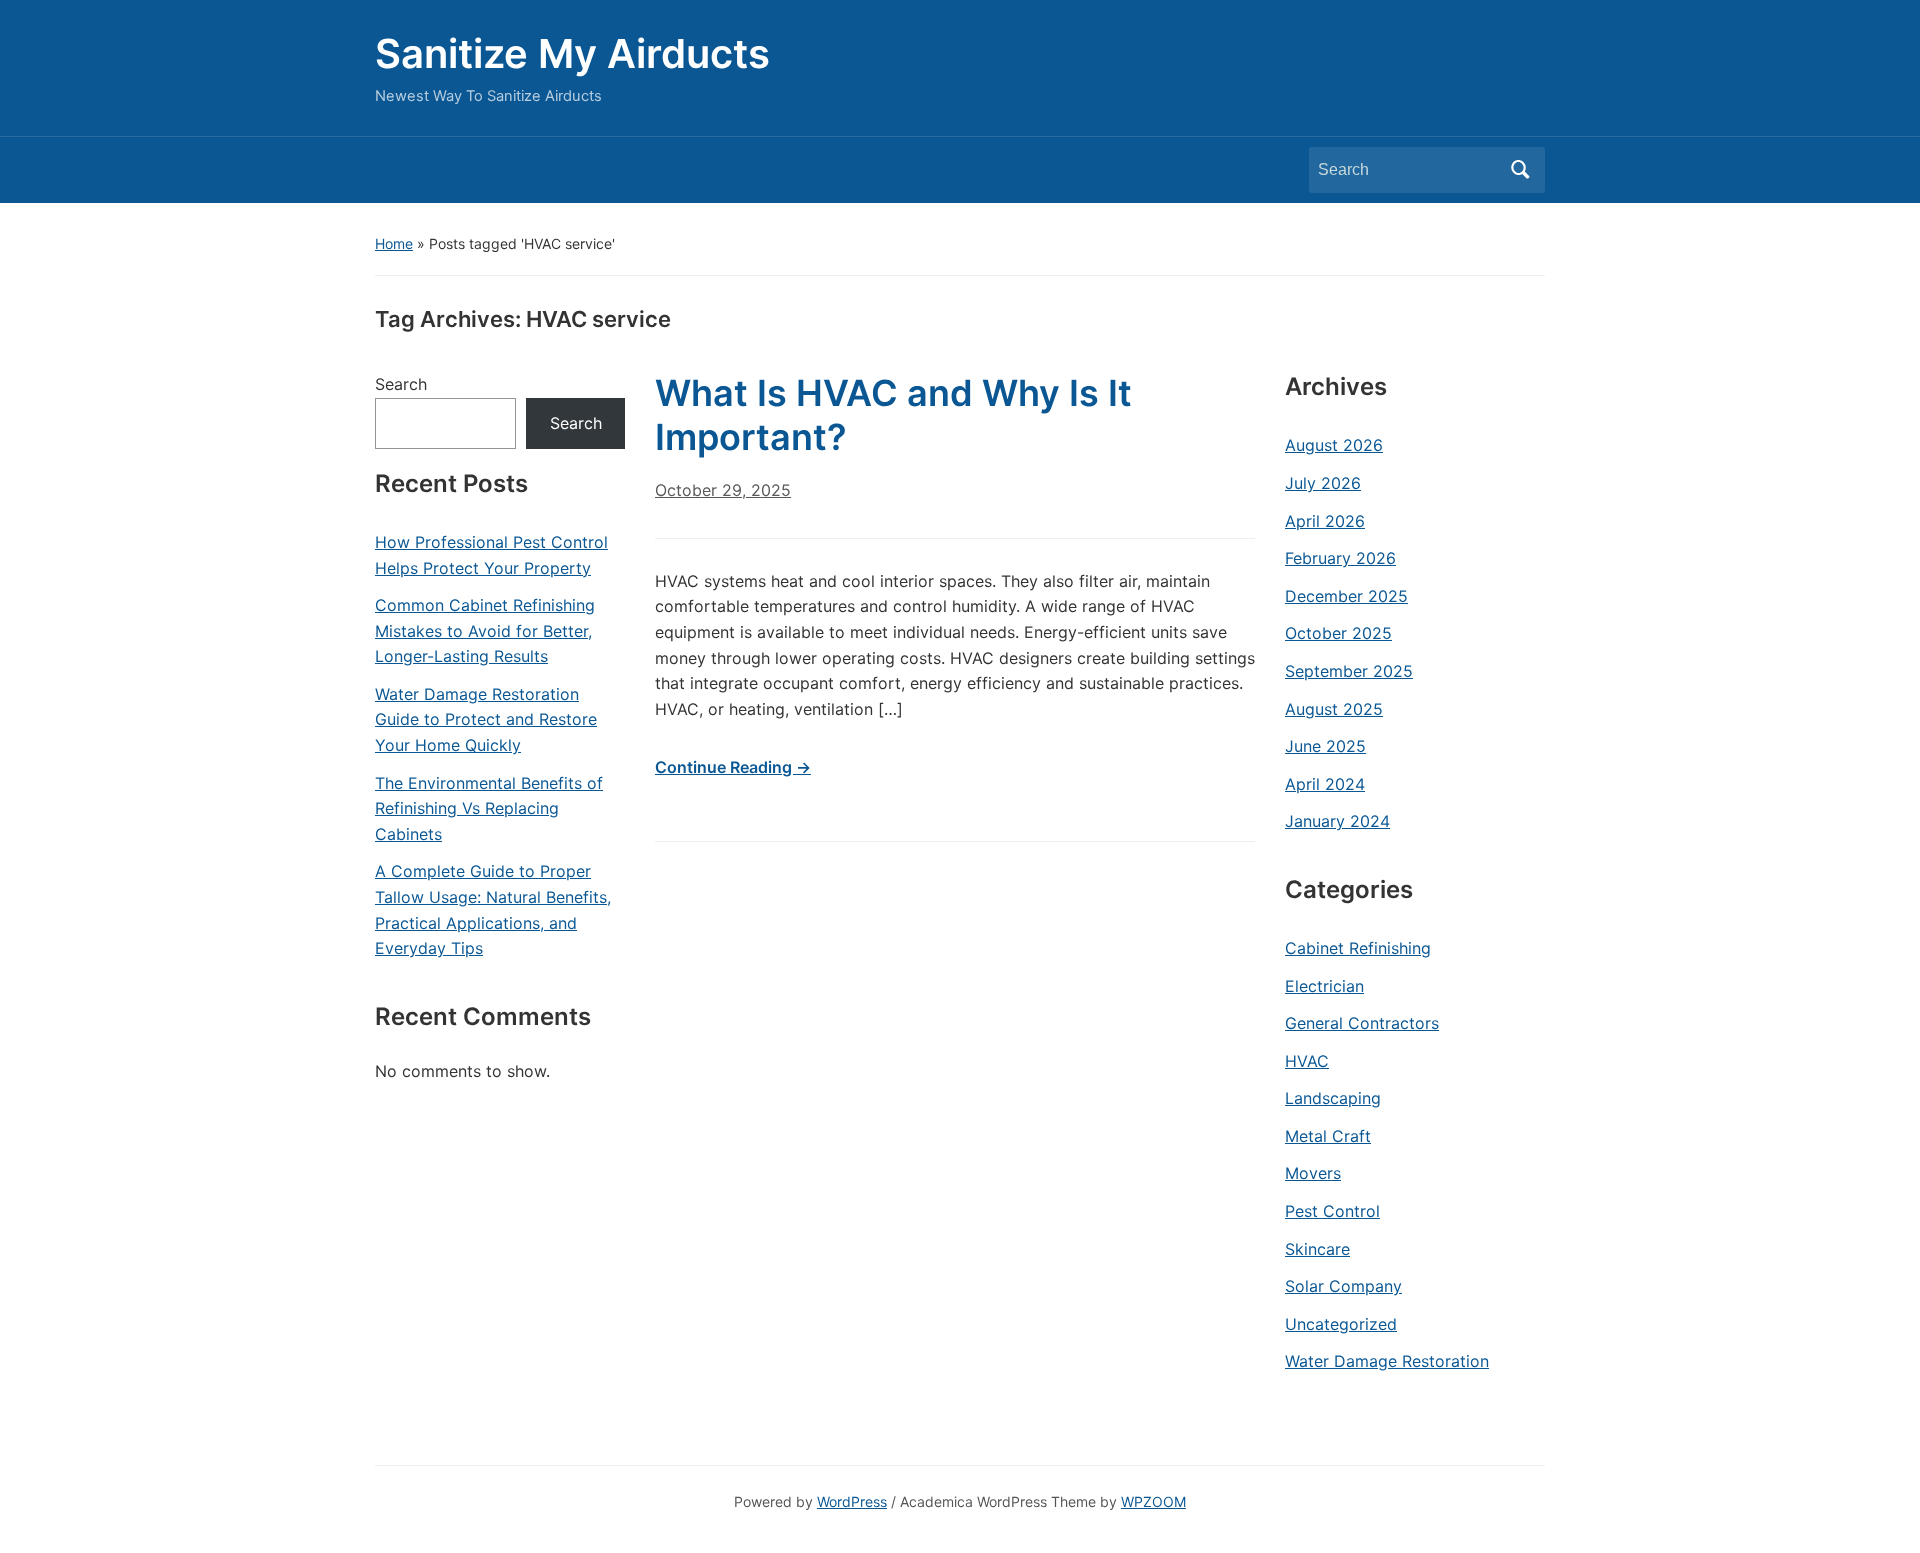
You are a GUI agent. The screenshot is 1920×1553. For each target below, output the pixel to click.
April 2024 (1325, 784)
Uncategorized (1341, 1324)
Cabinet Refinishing (1358, 948)
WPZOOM (1153, 1501)
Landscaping (1333, 1098)
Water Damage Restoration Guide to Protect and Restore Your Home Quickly (486, 719)
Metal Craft (1328, 1136)
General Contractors (1362, 1023)
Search (1520, 170)
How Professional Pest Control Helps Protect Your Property (491, 555)
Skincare (1317, 1249)
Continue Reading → (733, 767)
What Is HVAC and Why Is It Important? (893, 414)
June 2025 (1325, 746)
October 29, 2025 (723, 490)
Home (394, 243)
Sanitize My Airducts (572, 53)
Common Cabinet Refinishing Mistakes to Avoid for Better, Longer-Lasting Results (485, 630)
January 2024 (1337, 821)
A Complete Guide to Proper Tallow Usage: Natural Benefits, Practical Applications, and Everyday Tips (493, 909)
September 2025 (1349, 671)
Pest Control (1332, 1211)
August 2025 (1334, 709)
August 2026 (1334, 445)
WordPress (852, 1501)
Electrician (1324, 986)
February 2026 (1340, 558)
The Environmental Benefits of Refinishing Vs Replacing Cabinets (489, 808)
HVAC (1307, 1061)
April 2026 (1325, 521)
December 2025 (1346, 596)
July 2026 (1323, 483)
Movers (1313, 1173)
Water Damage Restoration (1387, 1361)
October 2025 (1338, 633)
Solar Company (1343, 1286)
